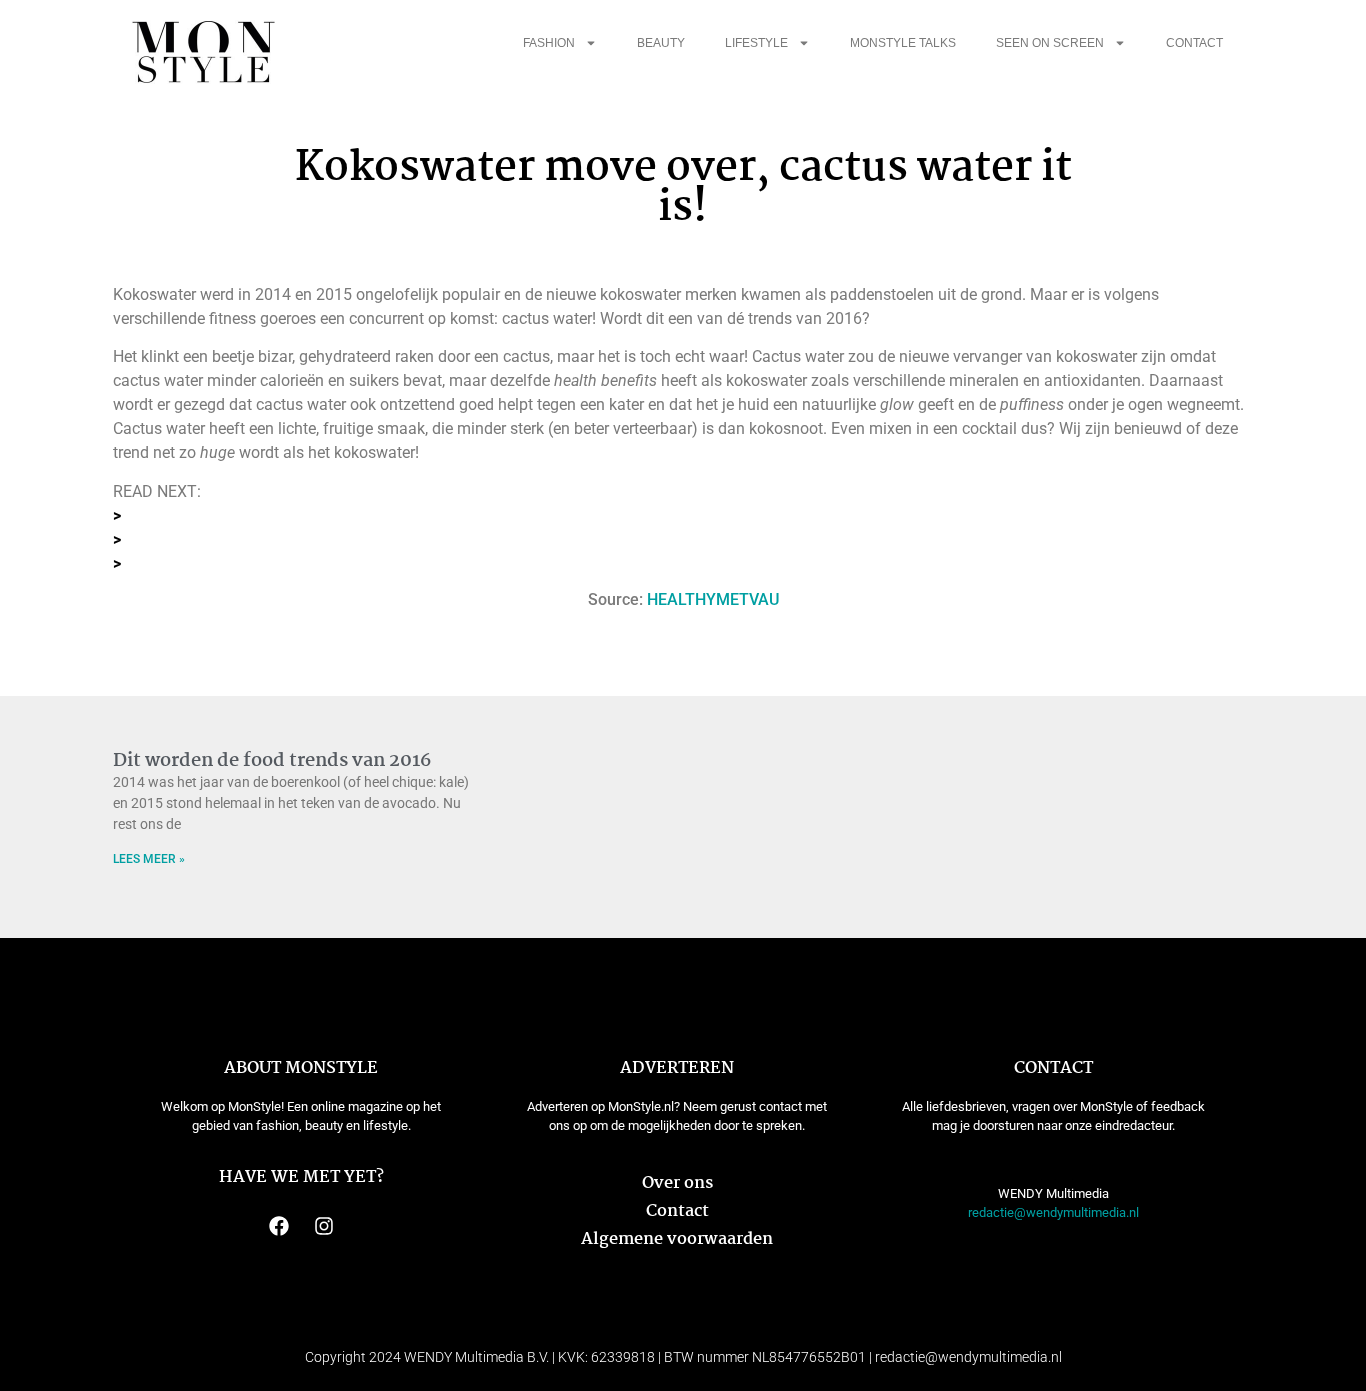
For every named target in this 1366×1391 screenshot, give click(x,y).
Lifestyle (756, 43)
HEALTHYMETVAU (713, 599)
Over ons (677, 1183)
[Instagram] (324, 1226)
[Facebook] (279, 1226)
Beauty (661, 43)
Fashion (549, 43)
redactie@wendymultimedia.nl (1053, 1212)
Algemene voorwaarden (677, 1239)
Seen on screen (1050, 43)
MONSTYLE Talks (903, 43)
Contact (1194, 43)
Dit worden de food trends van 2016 (272, 761)
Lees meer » (149, 859)
